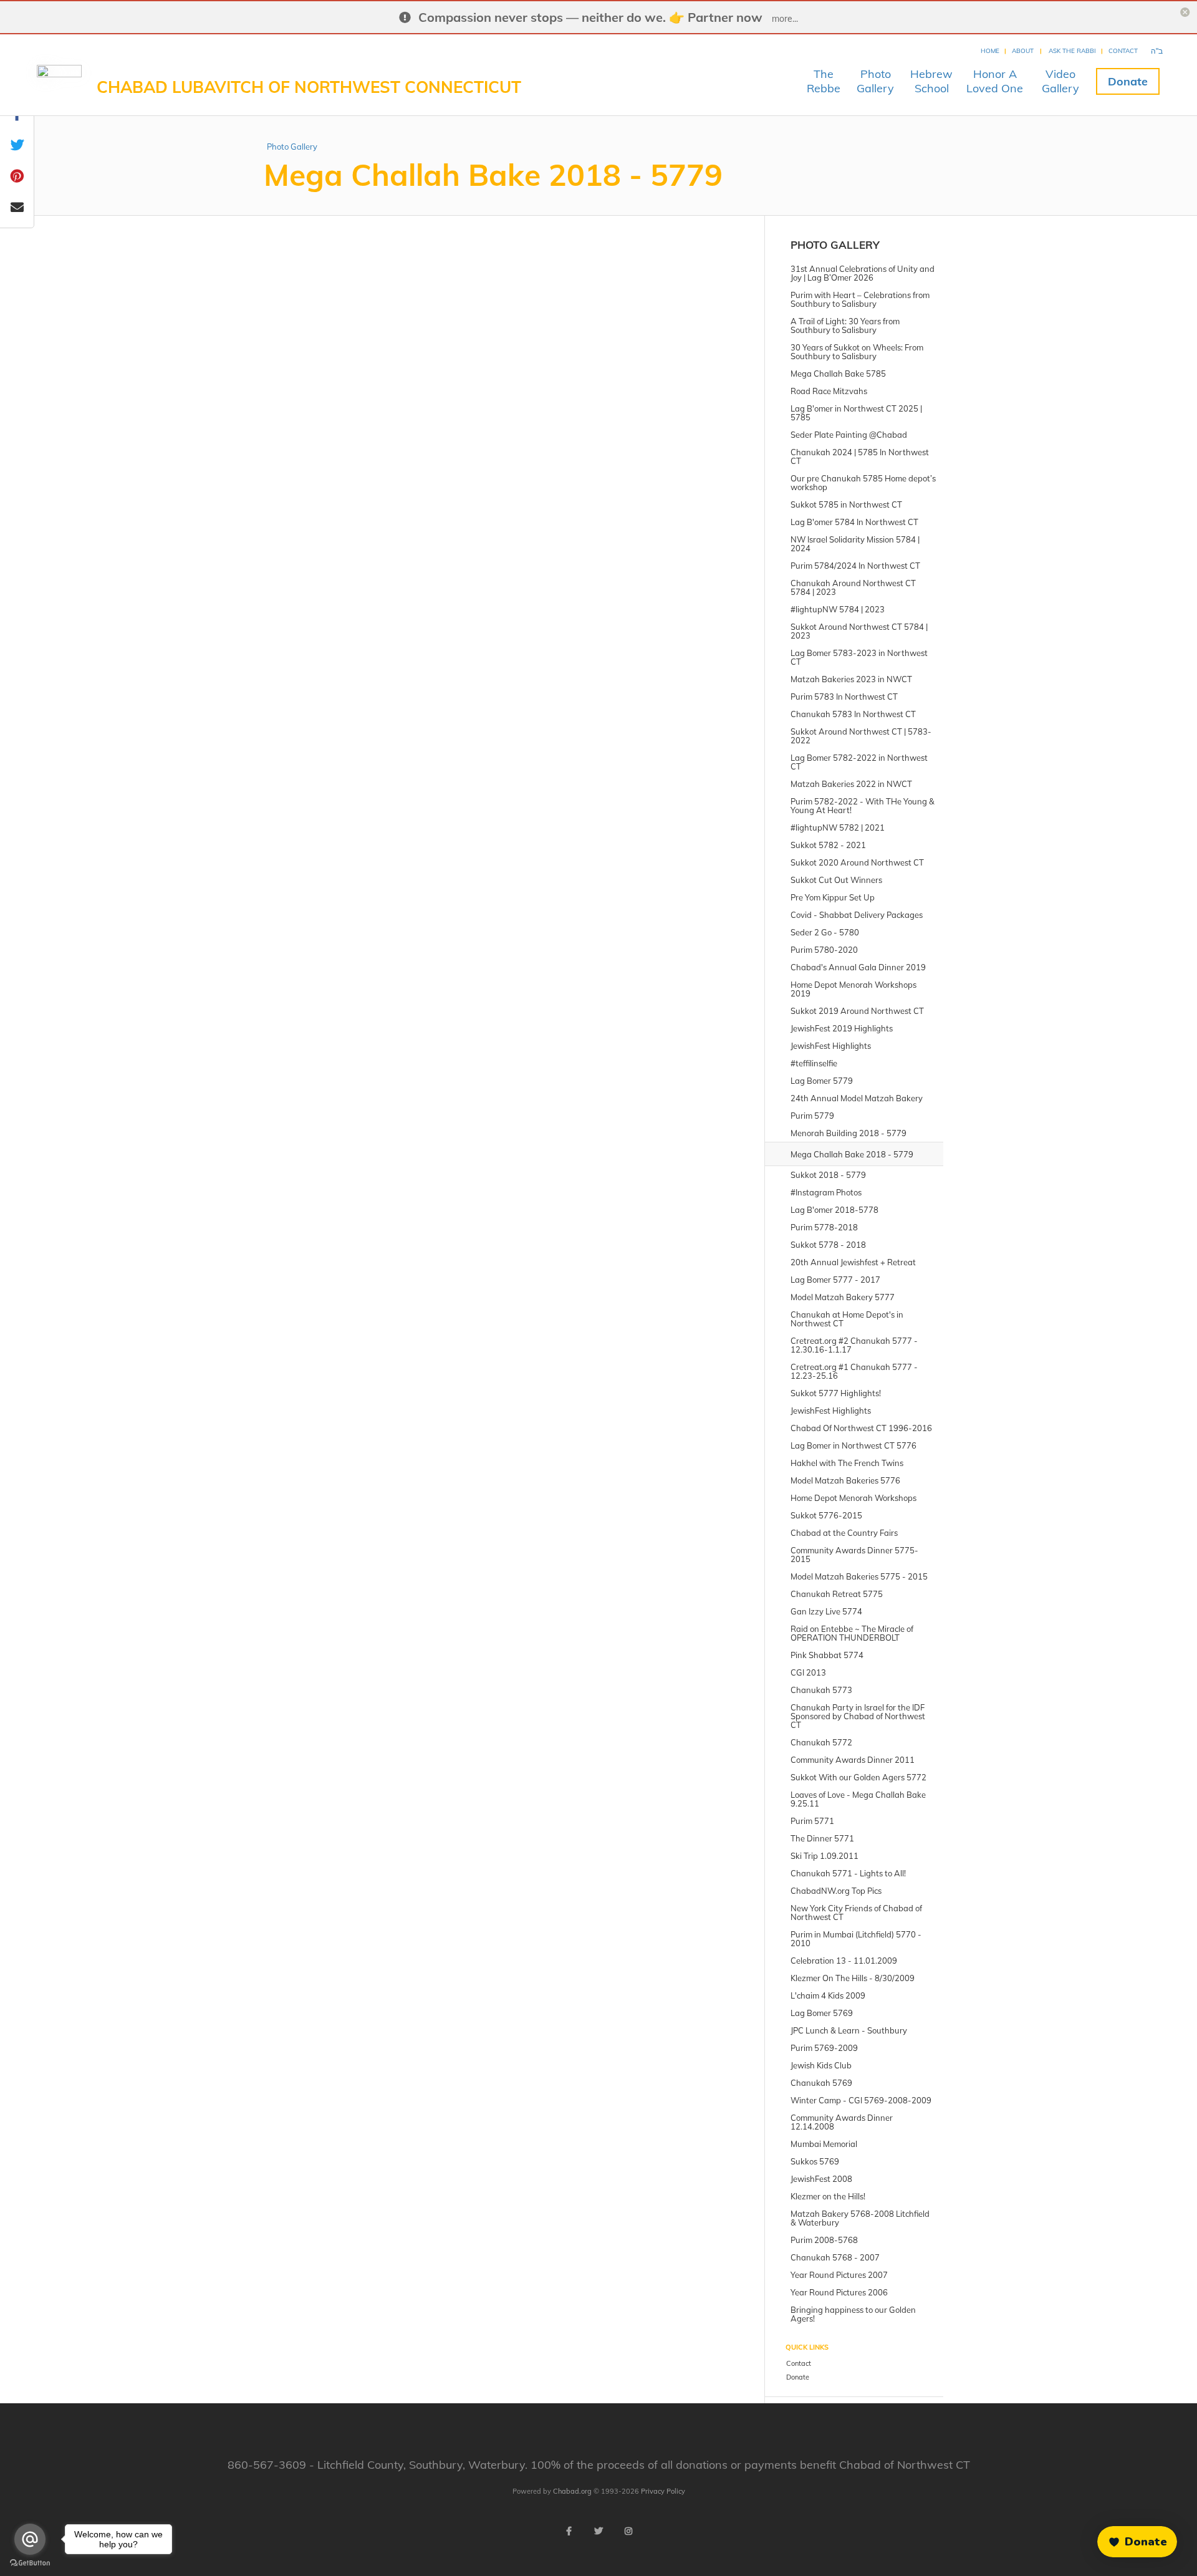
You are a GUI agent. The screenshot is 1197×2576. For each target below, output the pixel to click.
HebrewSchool (931, 81)
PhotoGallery (875, 81)
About (1023, 51)
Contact (1123, 51)
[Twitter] (598, 2531)
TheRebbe (824, 81)
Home (990, 51)
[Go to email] (30, 2539)
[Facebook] (569, 2531)
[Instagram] (628, 2531)
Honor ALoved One (995, 81)
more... (785, 19)
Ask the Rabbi (1072, 51)
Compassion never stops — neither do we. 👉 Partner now (590, 17)
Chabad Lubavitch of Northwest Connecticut (309, 87)
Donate (1128, 81)
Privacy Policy (663, 2491)
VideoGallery (1060, 81)
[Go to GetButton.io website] (30, 2563)
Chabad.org (572, 2491)
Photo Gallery (292, 147)
